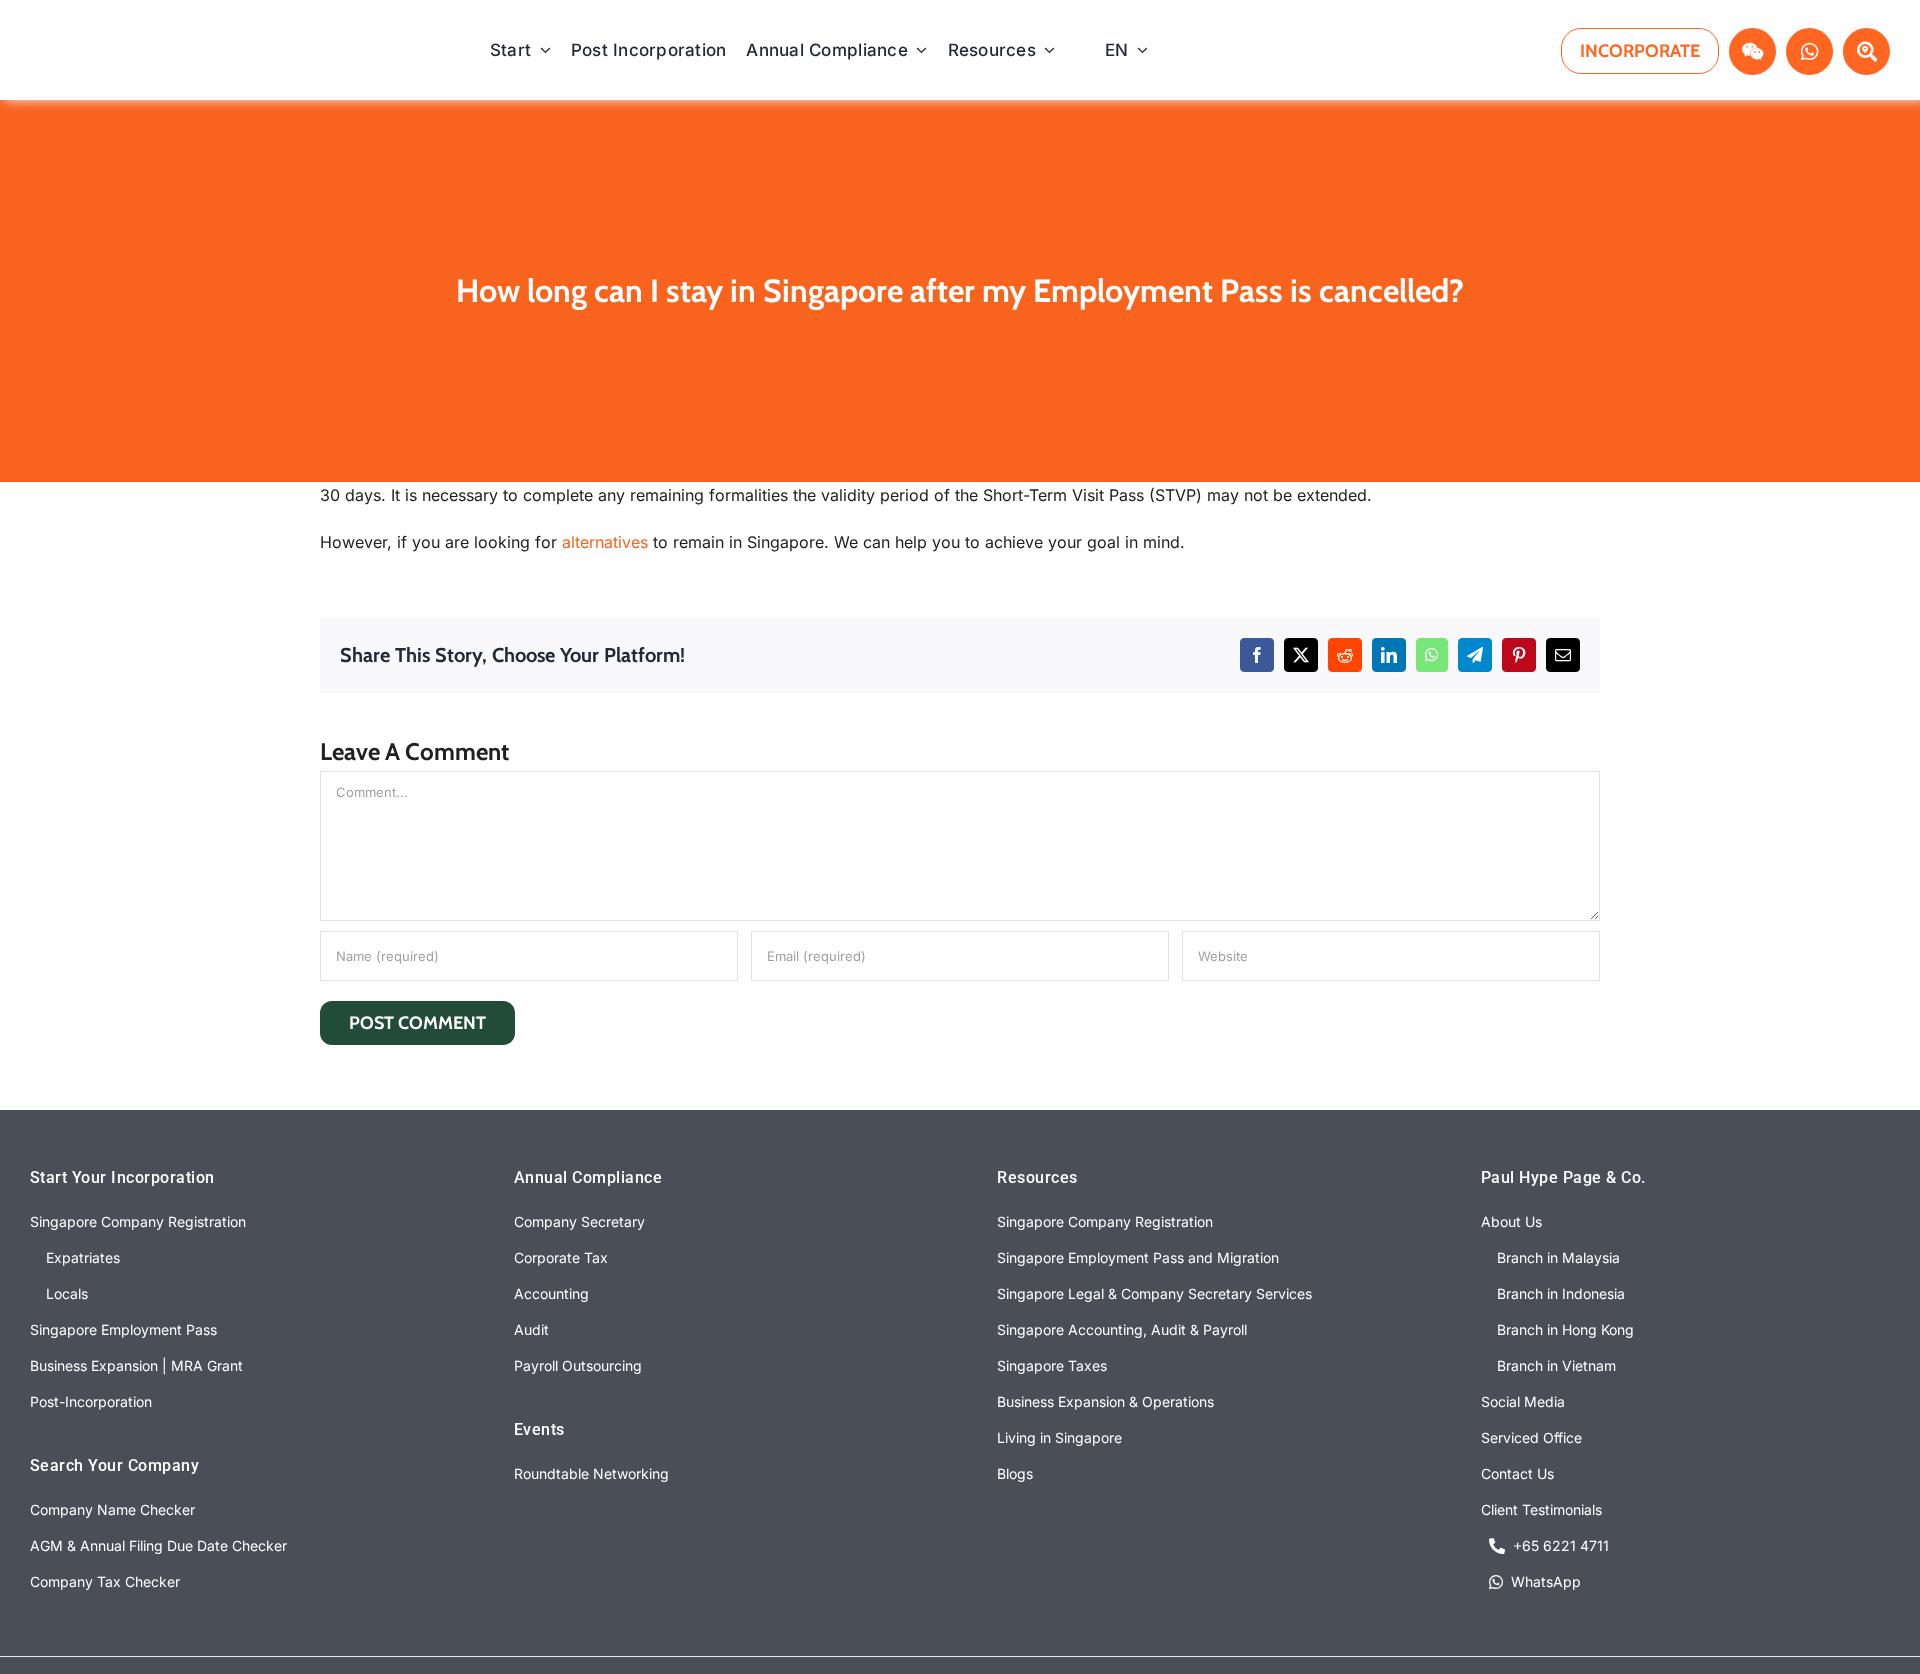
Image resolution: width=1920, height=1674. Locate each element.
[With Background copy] (161, 38)
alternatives (605, 542)
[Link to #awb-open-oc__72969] (1752, 51)
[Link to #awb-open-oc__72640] (1866, 51)
